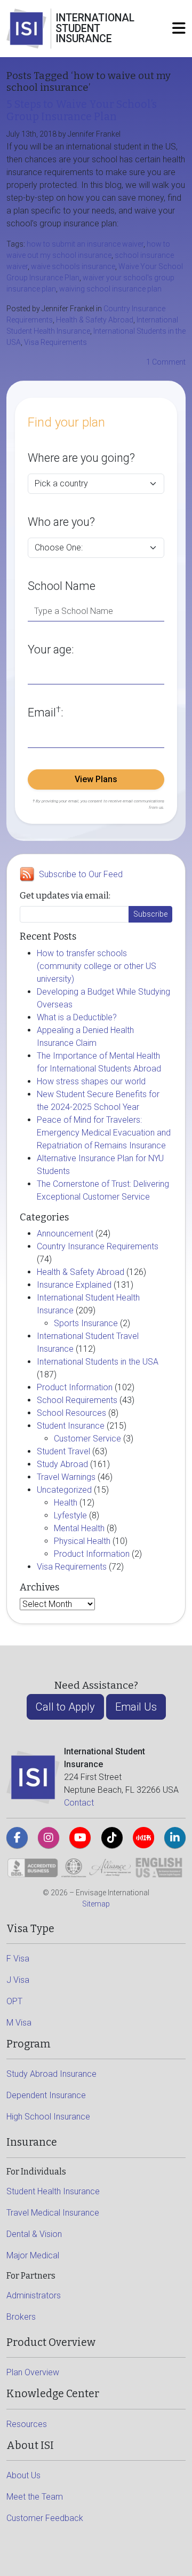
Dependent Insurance (46, 2095)
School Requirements (77, 1400)
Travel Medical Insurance (53, 2213)
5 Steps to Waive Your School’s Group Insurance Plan (82, 111)
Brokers (21, 2317)
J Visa (18, 1980)
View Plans (96, 779)
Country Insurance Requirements (98, 1246)
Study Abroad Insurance (51, 2074)
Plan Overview (33, 2372)
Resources (27, 2424)
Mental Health (79, 1528)
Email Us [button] (136, 1707)
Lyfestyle (70, 1515)
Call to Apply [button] (65, 1707)
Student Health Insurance (53, 2191)
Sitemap (96, 1904)
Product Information (75, 1387)
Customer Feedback (45, 2518)
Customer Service (87, 1439)
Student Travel (63, 1451)
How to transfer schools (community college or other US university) (97, 966)
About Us (23, 2475)
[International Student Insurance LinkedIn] (175, 1838)
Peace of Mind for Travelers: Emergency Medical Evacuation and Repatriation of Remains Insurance (104, 1133)
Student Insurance (71, 1426)
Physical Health (82, 1541)
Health (66, 1503)
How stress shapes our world (91, 1081)
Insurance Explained (74, 1285)
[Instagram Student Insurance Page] (49, 1838)
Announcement (65, 1234)
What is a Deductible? (77, 1017)
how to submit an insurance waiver (85, 244)
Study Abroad (62, 1464)
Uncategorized (64, 1490)
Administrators (34, 2295)
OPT (14, 2001)
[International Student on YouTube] (80, 1838)
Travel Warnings (66, 1477)
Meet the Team (35, 2497)
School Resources (71, 1413)
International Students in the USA (98, 1362)
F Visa (18, 1959)
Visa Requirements (55, 342)
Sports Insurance (86, 1323)
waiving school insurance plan (110, 289)
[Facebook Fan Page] (17, 1838)
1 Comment (166, 362)
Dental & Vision (34, 2234)
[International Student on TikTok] (112, 1838)
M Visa (19, 2023)
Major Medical (33, 2255)
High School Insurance (48, 2117)
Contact (79, 1803)
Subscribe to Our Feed (81, 874)
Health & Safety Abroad (95, 320)
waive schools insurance (73, 266)
